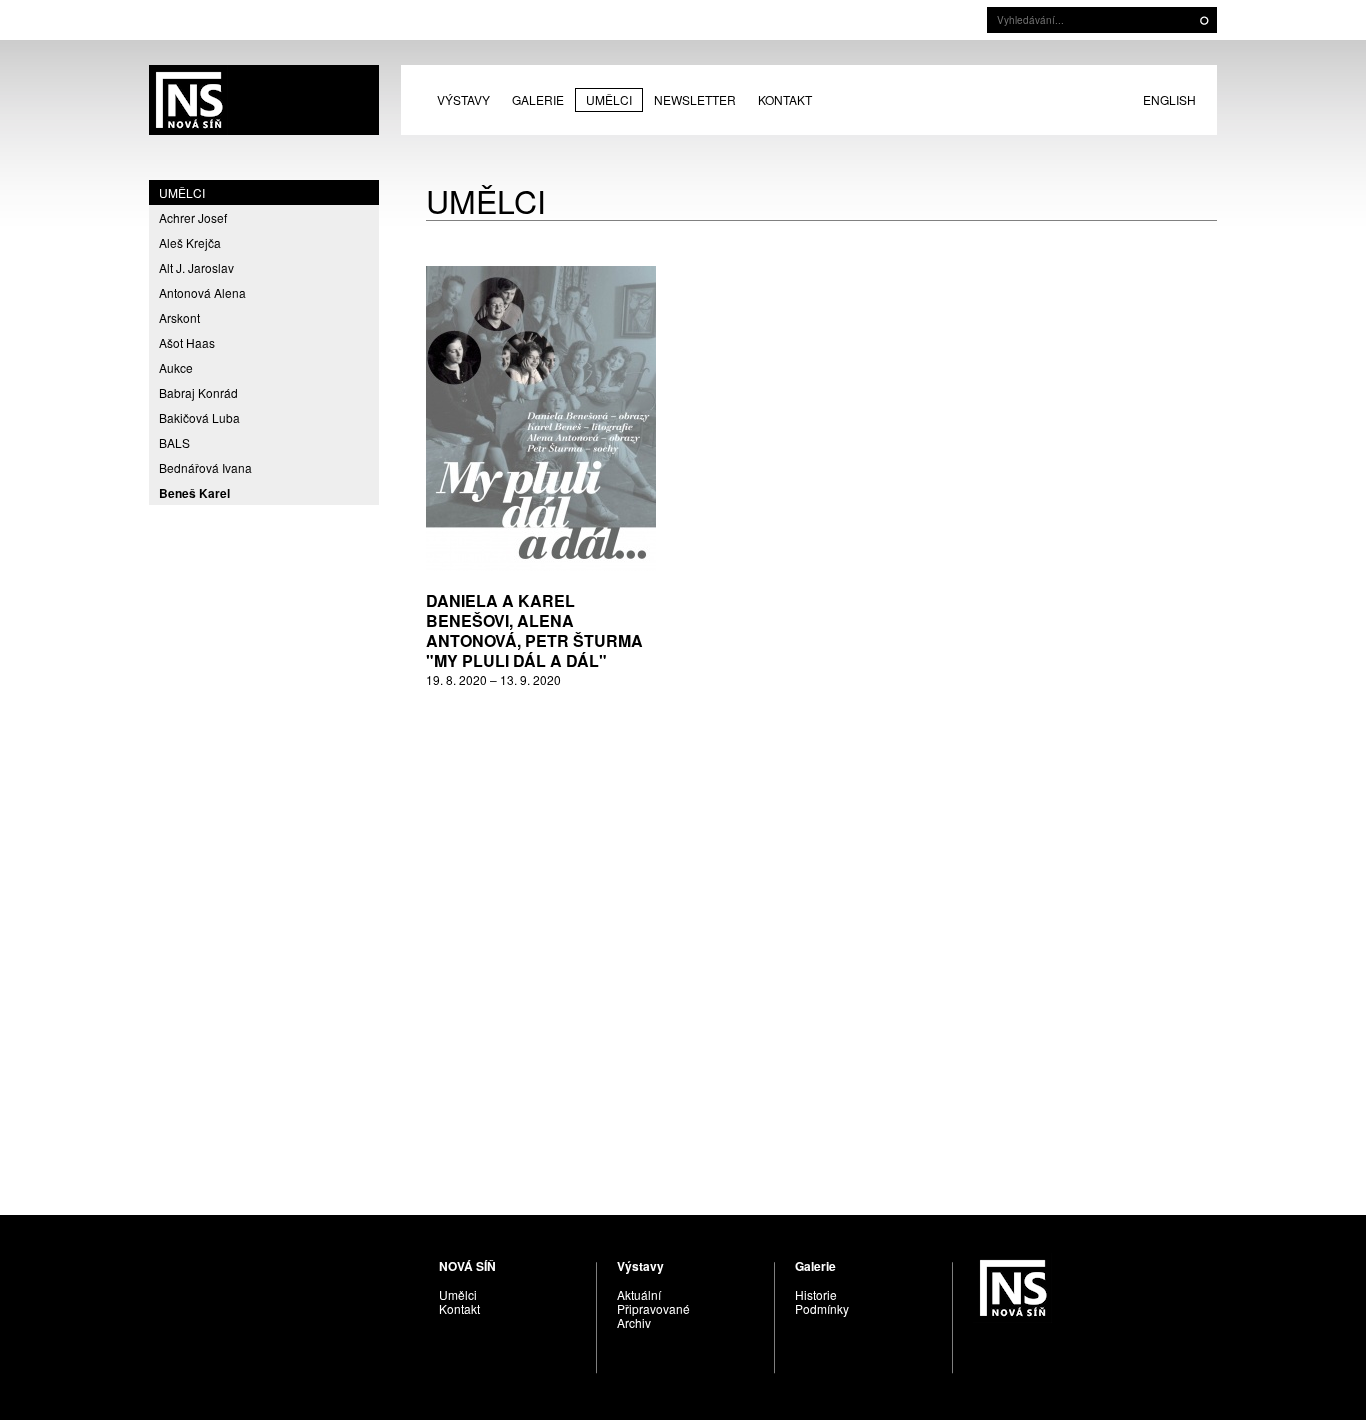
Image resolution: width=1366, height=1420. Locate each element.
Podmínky (822, 1308)
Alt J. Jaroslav (196, 267)
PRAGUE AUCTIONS (264, 100)
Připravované (653, 1308)
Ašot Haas (187, 342)
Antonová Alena (202, 292)
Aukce (176, 367)
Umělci (609, 99)
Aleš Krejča (190, 242)
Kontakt (785, 99)
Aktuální (639, 1294)
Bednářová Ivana (205, 467)
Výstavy (463, 99)
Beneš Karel (194, 493)
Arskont (179, 317)
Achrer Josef (193, 217)
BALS (174, 442)
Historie (816, 1294)
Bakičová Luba (199, 417)
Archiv (634, 1322)
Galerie (538, 99)
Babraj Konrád (198, 392)
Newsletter (695, 99)
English (1169, 99)
